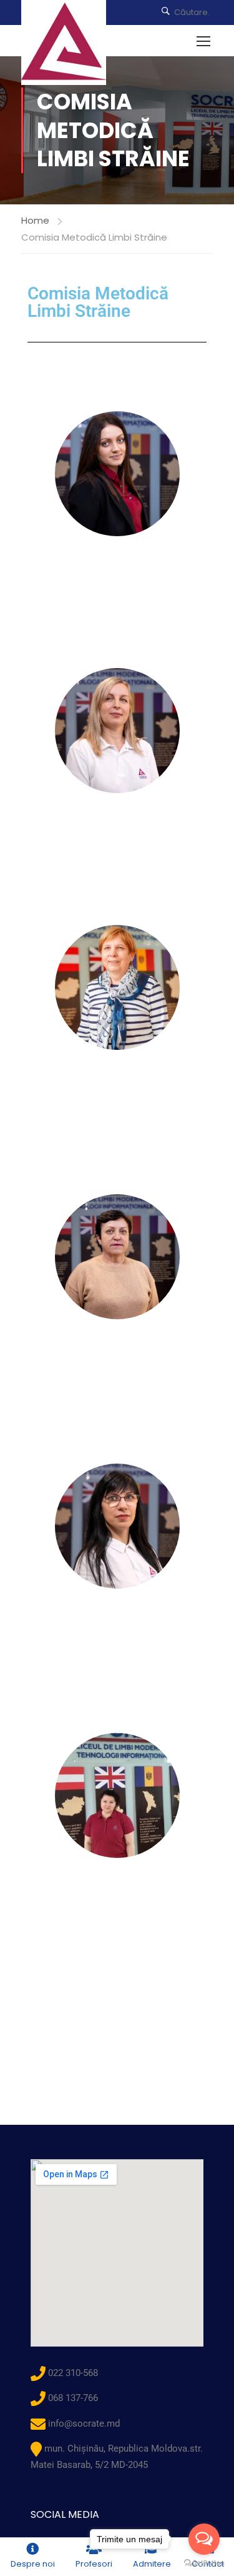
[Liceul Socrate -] (64, 42)
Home (35, 220)
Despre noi (33, 2564)
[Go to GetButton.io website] (204, 2563)
